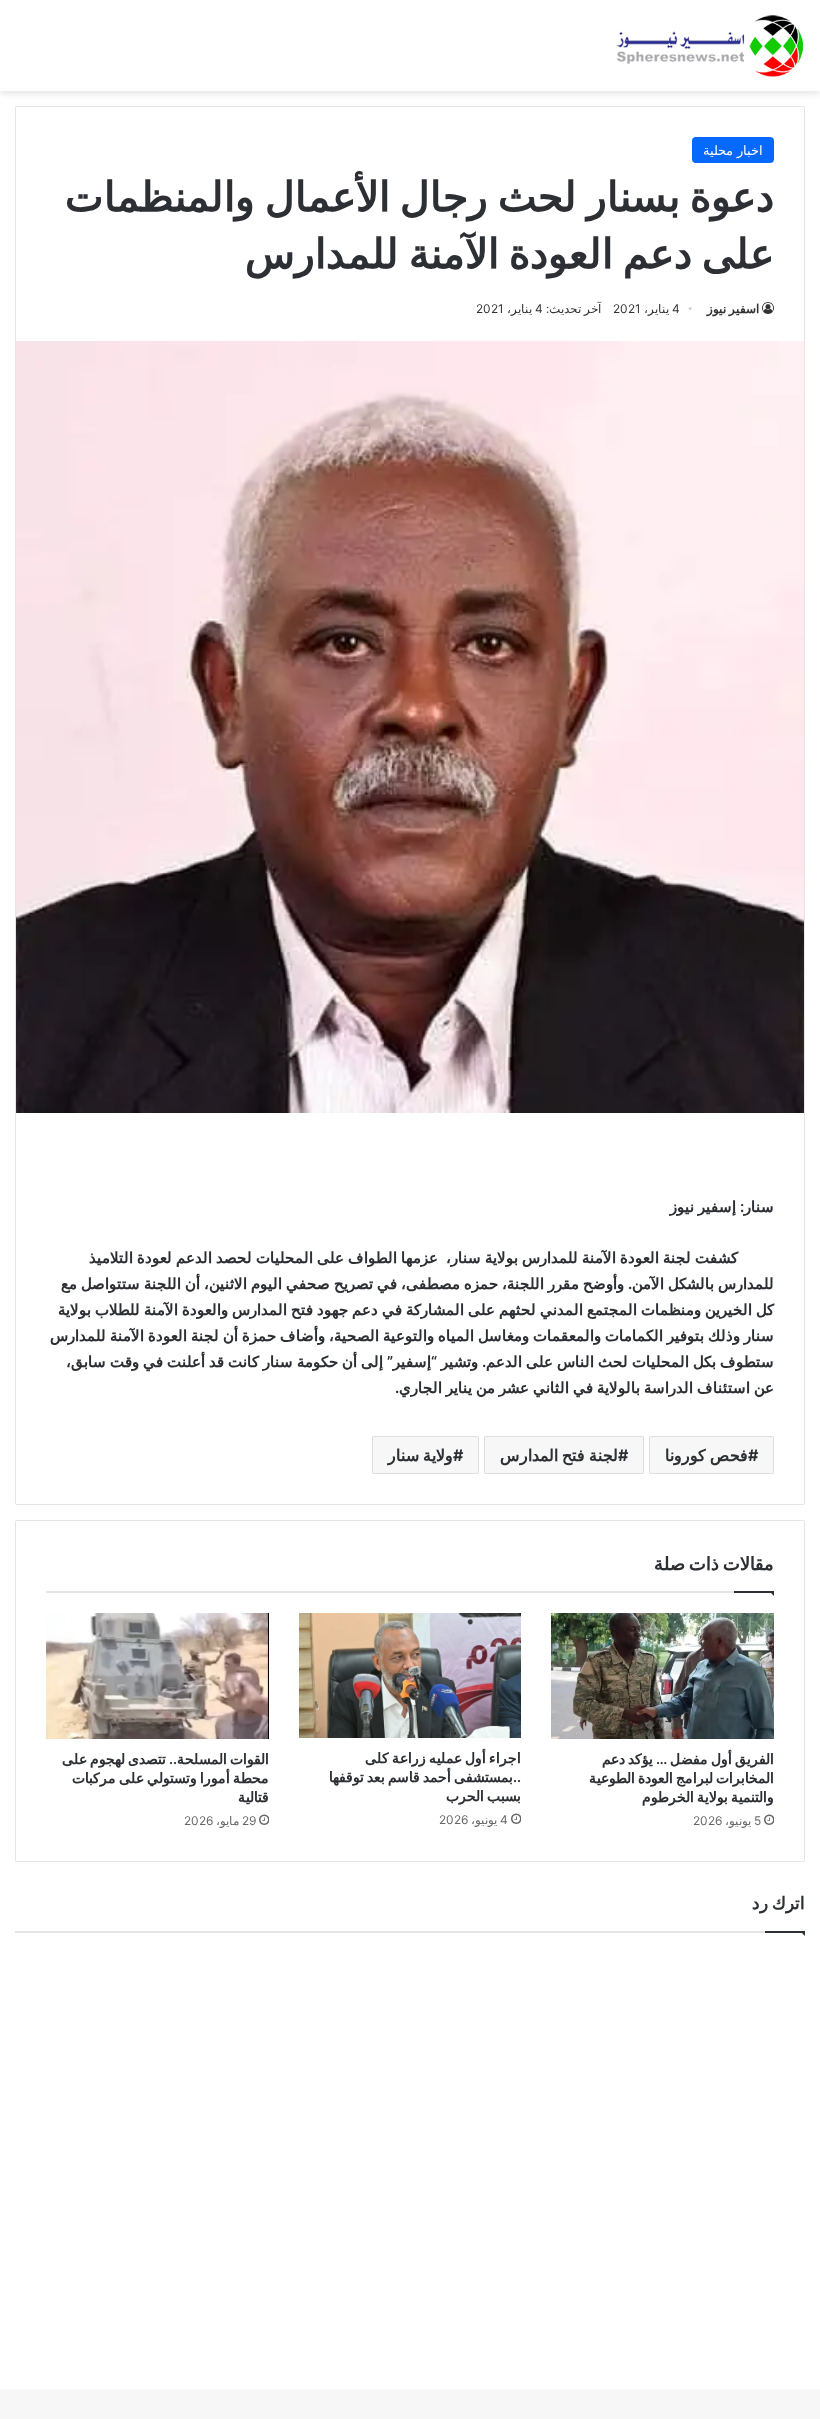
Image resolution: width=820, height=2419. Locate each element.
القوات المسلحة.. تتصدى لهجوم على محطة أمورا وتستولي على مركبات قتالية (165, 1777)
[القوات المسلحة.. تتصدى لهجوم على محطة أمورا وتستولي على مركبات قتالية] (157, 1676)
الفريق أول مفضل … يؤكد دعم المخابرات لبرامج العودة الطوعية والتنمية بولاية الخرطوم (681, 1777)
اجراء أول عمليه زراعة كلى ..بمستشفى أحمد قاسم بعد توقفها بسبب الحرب (425, 1776)
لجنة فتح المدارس (559, 1455)
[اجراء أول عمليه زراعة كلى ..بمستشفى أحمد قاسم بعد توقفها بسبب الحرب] (410, 1675)
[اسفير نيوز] (710, 45)
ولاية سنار (420, 1455)
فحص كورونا (706, 1455)
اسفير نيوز (733, 308)
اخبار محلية (733, 150)
